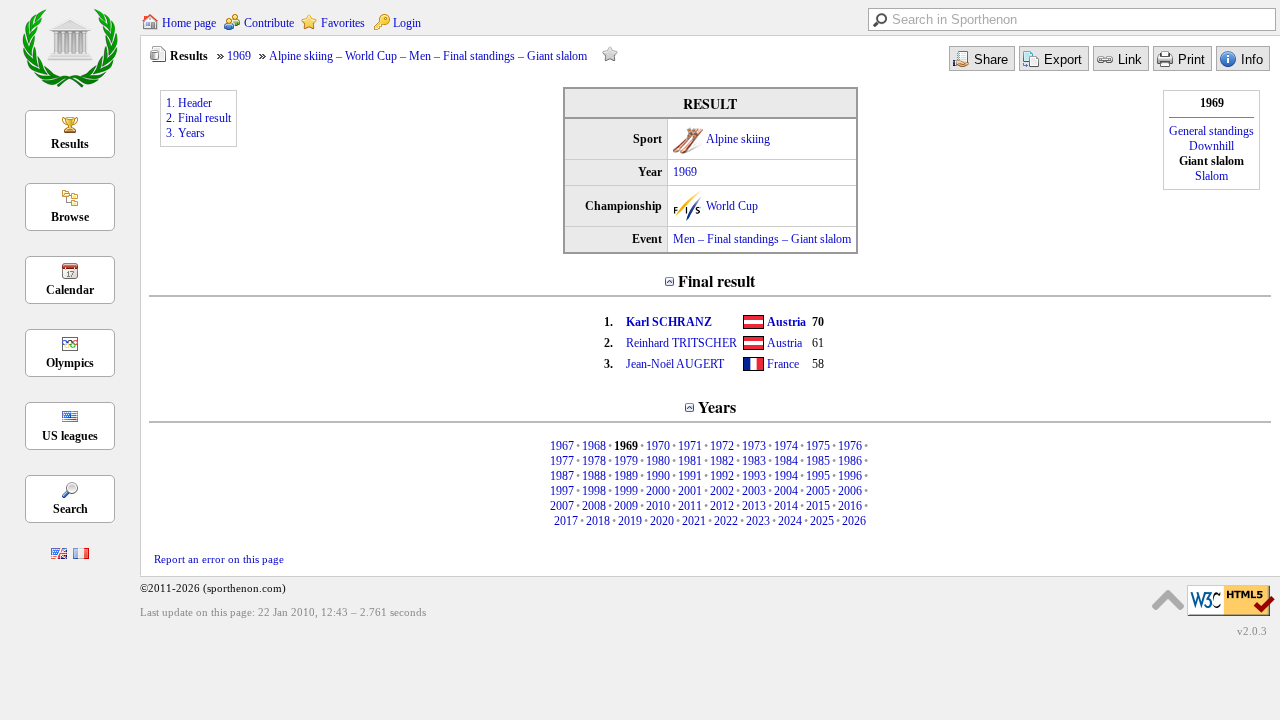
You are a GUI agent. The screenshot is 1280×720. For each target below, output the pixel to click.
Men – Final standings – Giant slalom (762, 239)
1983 (754, 461)
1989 (626, 476)
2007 (562, 506)
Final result (716, 280)
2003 (754, 491)
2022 (726, 521)
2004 (786, 491)
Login (407, 23)
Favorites (343, 23)
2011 (690, 506)
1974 (786, 446)
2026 (854, 521)
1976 (850, 446)
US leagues (70, 436)
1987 (562, 476)
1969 (239, 56)
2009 (626, 506)
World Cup (732, 206)
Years (717, 406)
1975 (818, 446)
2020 (662, 521)
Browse (70, 217)
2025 (822, 521)
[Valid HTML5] (1231, 617)
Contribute (269, 23)
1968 (594, 446)
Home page (189, 23)
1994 (786, 476)
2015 (818, 506)
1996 (850, 476)
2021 (694, 521)
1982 (722, 461)
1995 (818, 476)
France (783, 364)
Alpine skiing (738, 139)
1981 (690, 461)
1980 (658, 461)
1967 (562, 446)
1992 (722, 476)
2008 (594, 506)
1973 (754, 446)
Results (70, 144)
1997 (562, 491)
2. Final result (198, 118)
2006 (850, 491)
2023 (758, 521)
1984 (786, 461)
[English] (59, 555)
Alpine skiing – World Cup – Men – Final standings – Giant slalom (428, 56)
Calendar (70, 290)
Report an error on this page (219, 559)
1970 (658, 446)
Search (70, 509)
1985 (818, 461)
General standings (1211, 131)
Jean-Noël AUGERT (675, 364)
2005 (818, 491)
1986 (850, 461)
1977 (562, 461)
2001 (690, 491)
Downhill (1211, 146)
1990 (658, 476)
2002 (722, 491)
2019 (630, 521)
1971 (690, 446)
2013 (754, 506)
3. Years (185, 133)
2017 (566, 521)
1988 (594, 476)
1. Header (189, 103)
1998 (594, 491)
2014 (786, 506)
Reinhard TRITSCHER (681, 343)
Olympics (70, 363)
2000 (658, 491)
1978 (594, 461)
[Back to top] (1168, 600)
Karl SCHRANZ (669, 322)
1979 (626, 461)
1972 (722, 446)
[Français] (81, 555)
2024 (790, 521)
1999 (626, 491)
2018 (598, 521)
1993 (754, 476)
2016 (850, 506)
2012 (722, 506)
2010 (658, 506)
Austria (786, 322)
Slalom (1211, 176)
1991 (690, 476)
